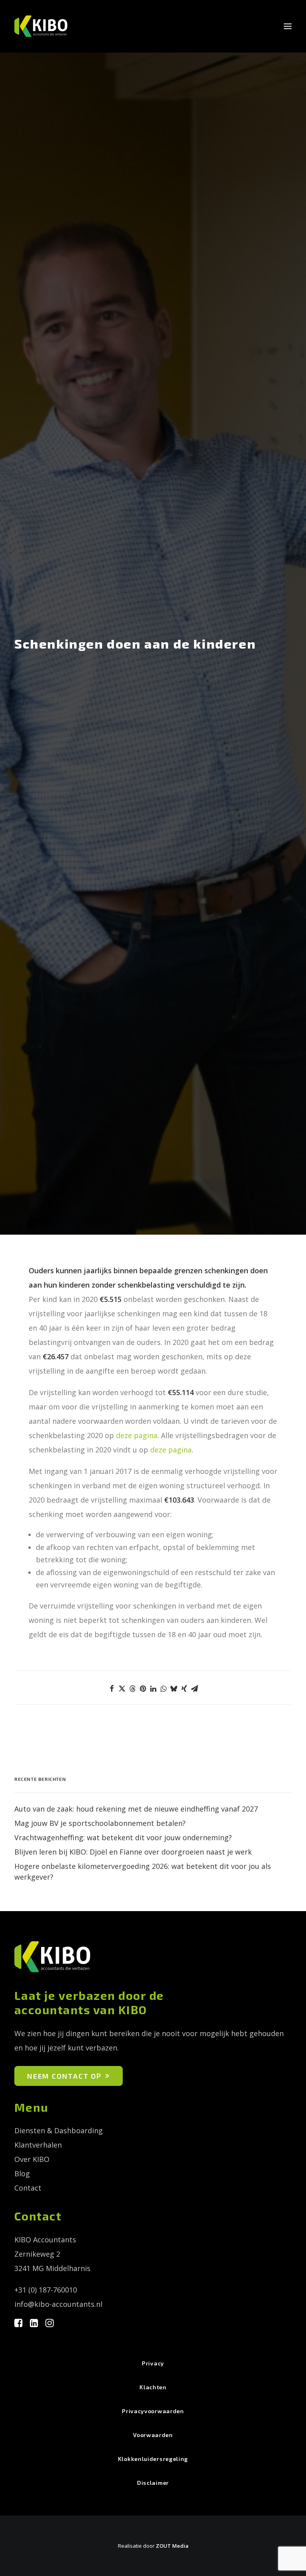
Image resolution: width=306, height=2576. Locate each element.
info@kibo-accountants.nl (58, 2304)
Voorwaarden (153, 2435)
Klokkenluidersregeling (153, 2459)
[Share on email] (194, 1689)
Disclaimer (153, 2483)
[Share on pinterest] (143, 1689)
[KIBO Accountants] (43, 26)
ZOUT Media (172, 2546)
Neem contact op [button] (64, 2076)
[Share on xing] (184, 1689)
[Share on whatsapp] (163, 1689)
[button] (288, 26)
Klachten (153, 2387)
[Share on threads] (132, 1689)
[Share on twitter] (122, 1689)
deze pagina (137, 1435)
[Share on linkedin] (153, 1689)
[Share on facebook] (112, 1689)
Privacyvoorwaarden (153, 2411)
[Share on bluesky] (174, 1689)
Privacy (153, 2363)
